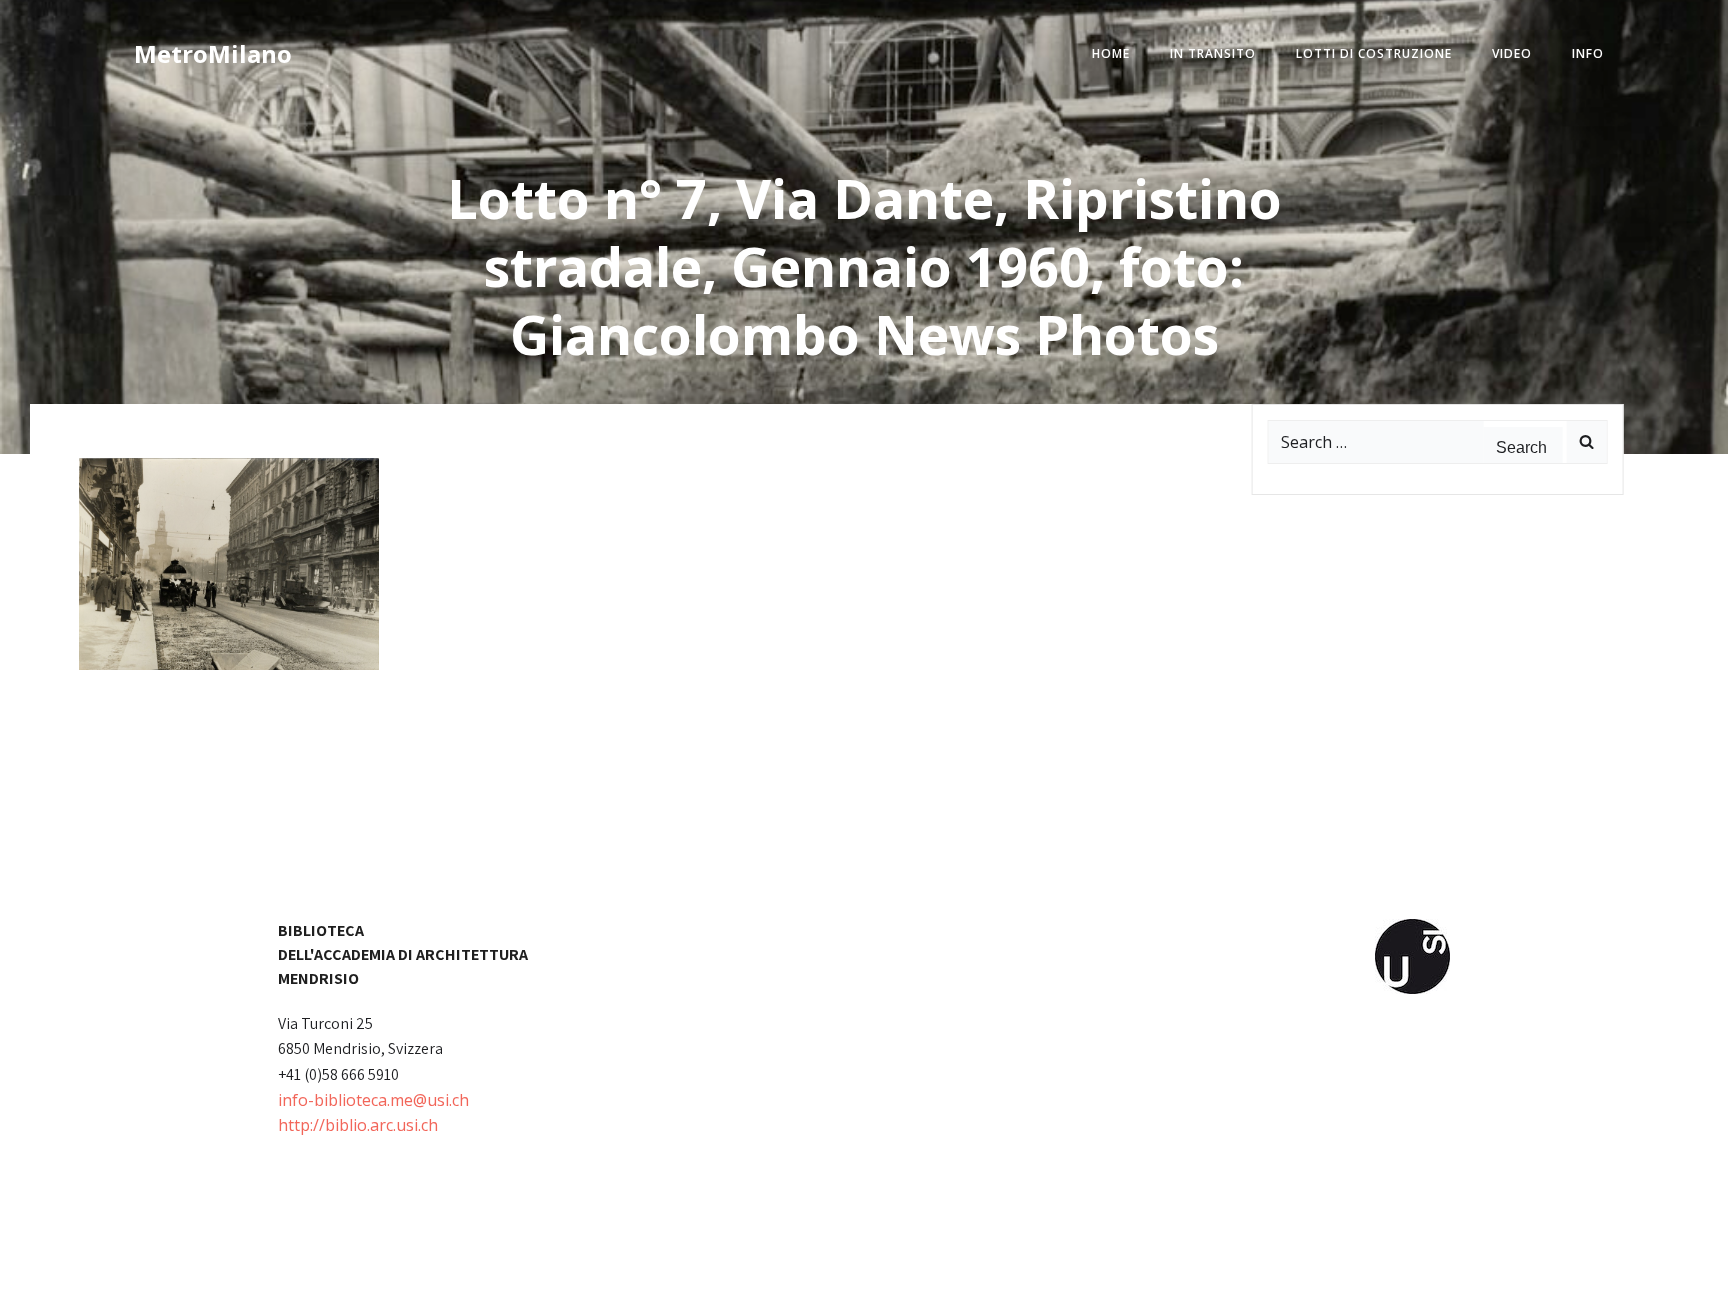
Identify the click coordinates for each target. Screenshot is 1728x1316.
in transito (1213, 53)
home (1111, 53)
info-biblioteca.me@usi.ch (373, 1100)
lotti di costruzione (1374, 53)
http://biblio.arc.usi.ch (358, 1125)
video (1512, 53)
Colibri (1091, 1287)
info (1588, 53)
